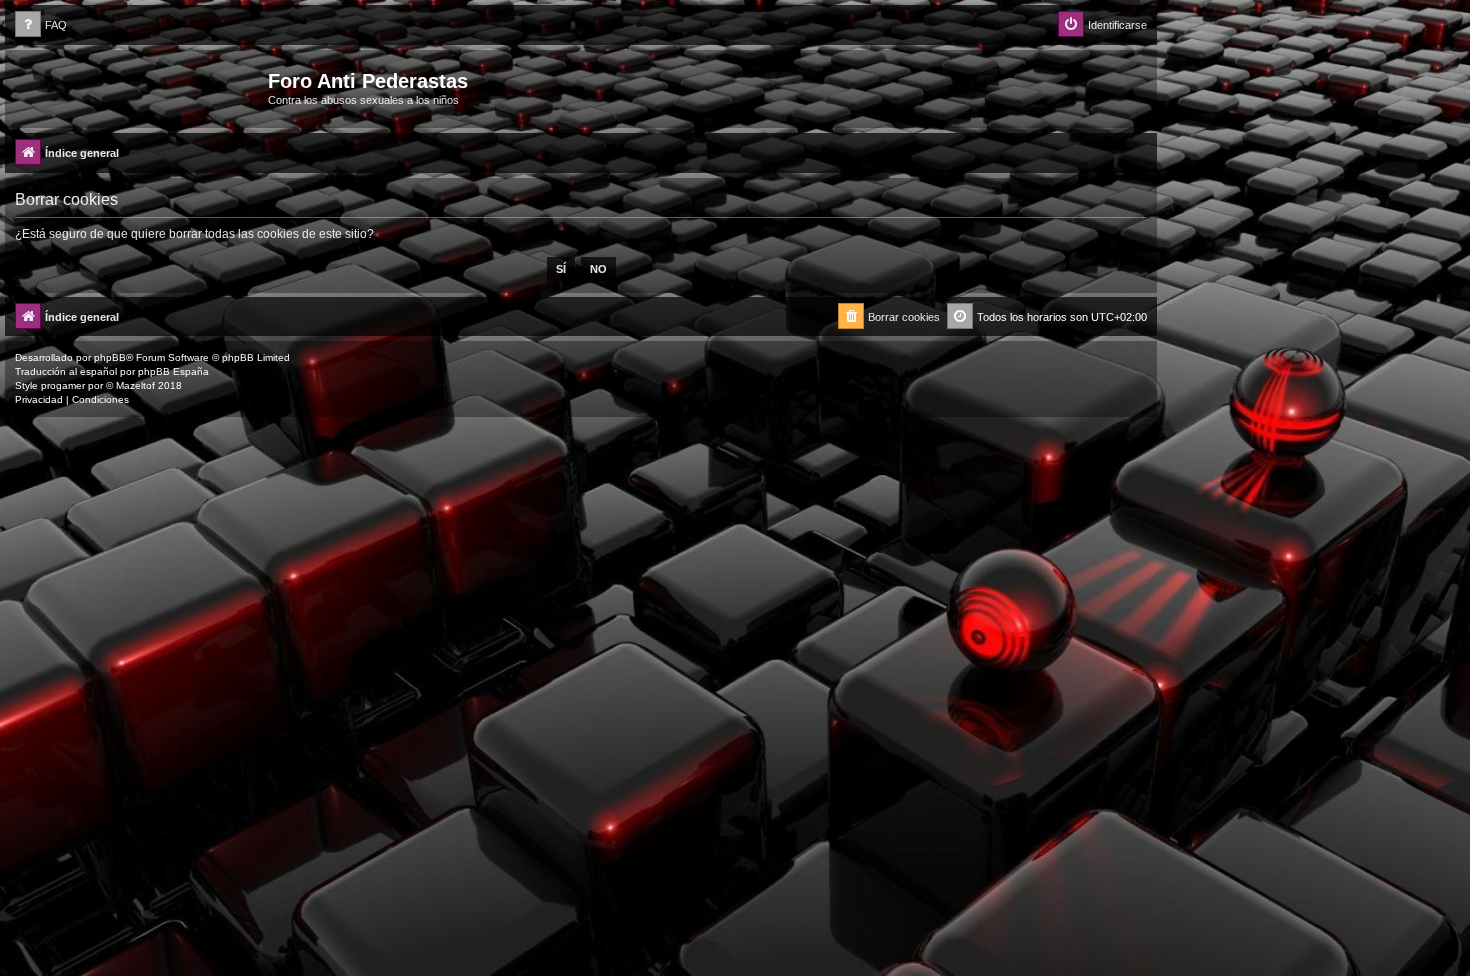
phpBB (110, 357)
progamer (63, 385)
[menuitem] (41, 25)
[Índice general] (139, 87)
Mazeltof (135, 385)
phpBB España (173, 371)
